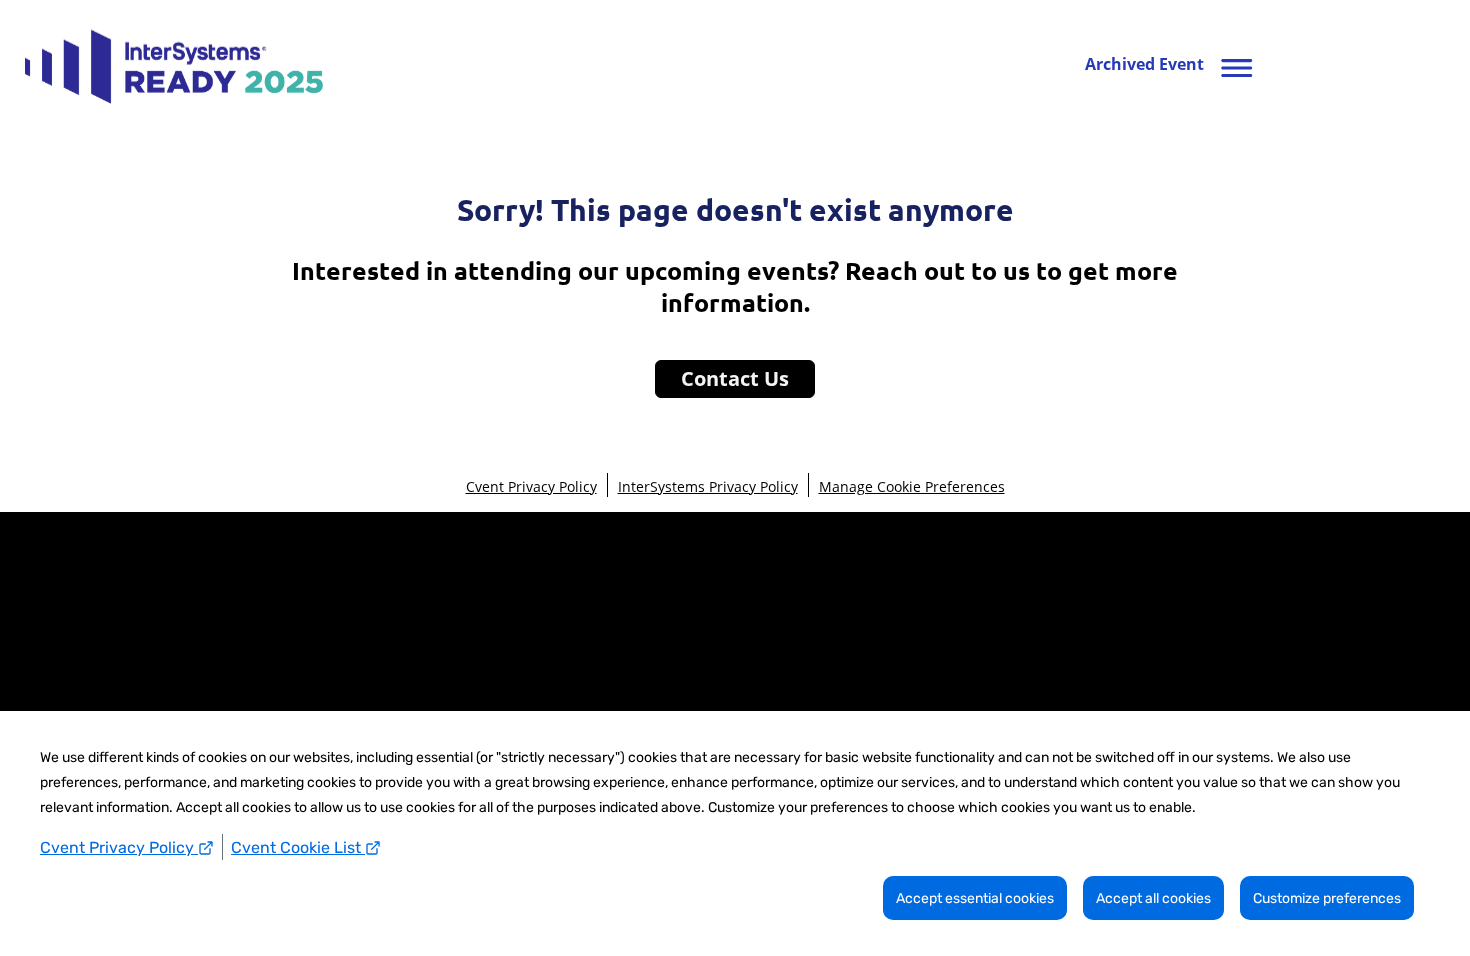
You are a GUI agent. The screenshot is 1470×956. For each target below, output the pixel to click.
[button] (1173, 65)
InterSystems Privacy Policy (708, 486)
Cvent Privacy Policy (119, 847)
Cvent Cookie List (298, 847)
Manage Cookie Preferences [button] (912, 486)
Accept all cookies (1153, 898)
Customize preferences (1327, 898)
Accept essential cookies (975, 898)
